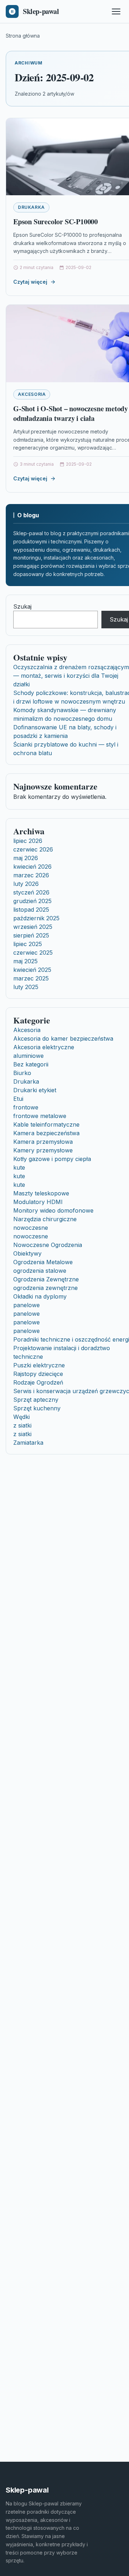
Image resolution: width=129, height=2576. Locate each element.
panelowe (27, 1305)
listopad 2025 (31, 910)
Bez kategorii (31, 1064)
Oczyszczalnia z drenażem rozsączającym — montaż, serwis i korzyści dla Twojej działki (71, 676)
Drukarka (31, 207)
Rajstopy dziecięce (38, 1374)
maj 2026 (26, 858)
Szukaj (22, 606)
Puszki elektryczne (39, 1365)
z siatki (22, 1425)
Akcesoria (32, 394)
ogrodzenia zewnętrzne (46, 1288)
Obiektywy (27, 1253)
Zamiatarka (28, 1443)
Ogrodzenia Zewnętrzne (46, 1279)
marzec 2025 (31, 978)
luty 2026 (26, 884)
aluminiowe (28, 1056)
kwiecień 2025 (32, 970)
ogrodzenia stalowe (40, 1271)
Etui (18, 1099)
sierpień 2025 (31, 935)
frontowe (26, 1107)
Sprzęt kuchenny (37, 1408)
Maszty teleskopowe (41, 1193)
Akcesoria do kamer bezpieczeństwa (63, 1038)
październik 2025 (36, 918)
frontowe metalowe (40, 1116)
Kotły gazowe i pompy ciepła (52, 1159)
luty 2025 (26, 987)
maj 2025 (25, 961)
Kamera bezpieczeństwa (46, 1133)
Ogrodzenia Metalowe (43, 1262)
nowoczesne (31, 1228)
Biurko (22, 1073)
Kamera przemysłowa (43, 1142)
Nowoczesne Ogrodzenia (48, 1245)
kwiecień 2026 (32, 867)
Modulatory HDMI (38, 1202)
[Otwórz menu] (116, 11)
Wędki (21, 1417)
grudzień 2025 (32, 901)
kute (19, 1167)
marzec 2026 (31, 875)
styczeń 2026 (31, 892)
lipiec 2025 (28, 944)
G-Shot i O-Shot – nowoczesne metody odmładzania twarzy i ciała (71, 414)
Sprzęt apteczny (36, 1400)
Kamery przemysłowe (43, 1150)
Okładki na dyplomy (40, 1296)
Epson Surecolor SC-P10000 (56, 222)
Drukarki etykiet (35, 1090)
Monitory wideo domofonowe (53, 1210)
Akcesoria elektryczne (44, 1047)
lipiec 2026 (28, 841)
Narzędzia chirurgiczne (45, 1219)
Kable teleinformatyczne (46, 1124)
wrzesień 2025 (33, 927)
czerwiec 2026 (33, 849)
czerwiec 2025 (33, 953)
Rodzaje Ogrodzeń (38, 1382)
